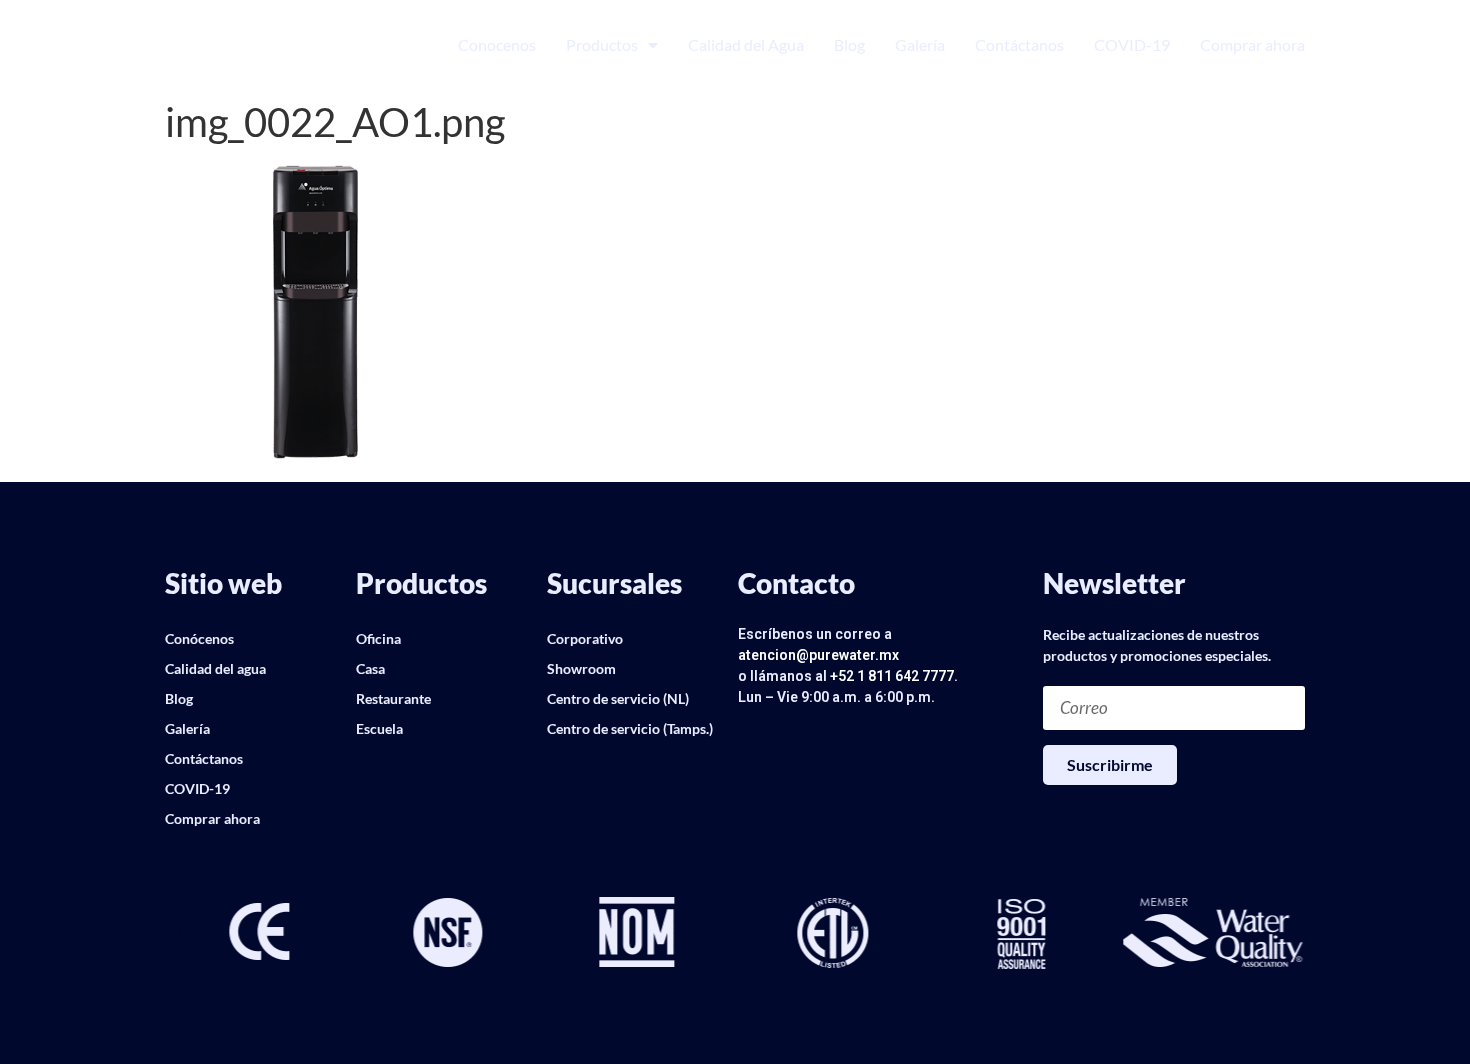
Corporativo (585, 638)
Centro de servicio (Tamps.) (630, 728)
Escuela (379, 728)
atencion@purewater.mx (818, 655)
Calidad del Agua (746, 44)
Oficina (378, 638)
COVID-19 (1132, 44)
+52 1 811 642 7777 (892, 676)
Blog (849, 44)
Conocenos (497, 44)
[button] (180, 934)
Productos (602, 44)
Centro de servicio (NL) (618, 698)
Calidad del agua (215, 668)
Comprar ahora (1252, 44)
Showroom (581, 668)
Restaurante (393, 698)
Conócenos (199, 638)
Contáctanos (1019, 44)
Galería (920, 44)
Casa (370, 668)
